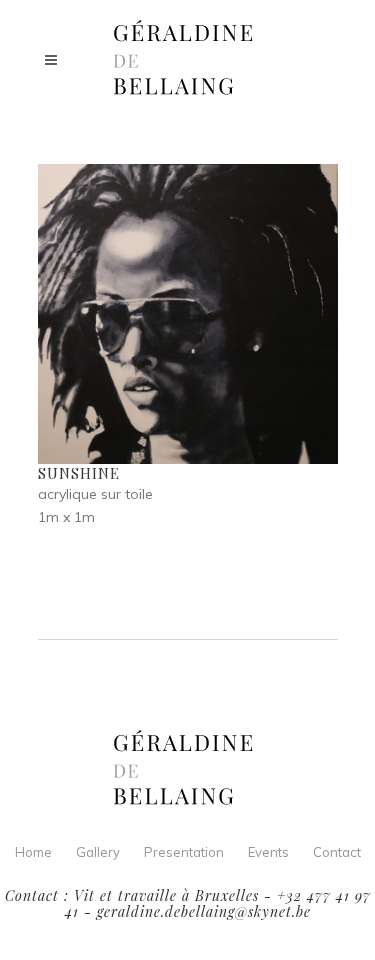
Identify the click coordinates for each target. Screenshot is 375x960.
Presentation (184, 852)
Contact (337, 852)
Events (268, 852)
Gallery (98, 852)
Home (33, 852)
